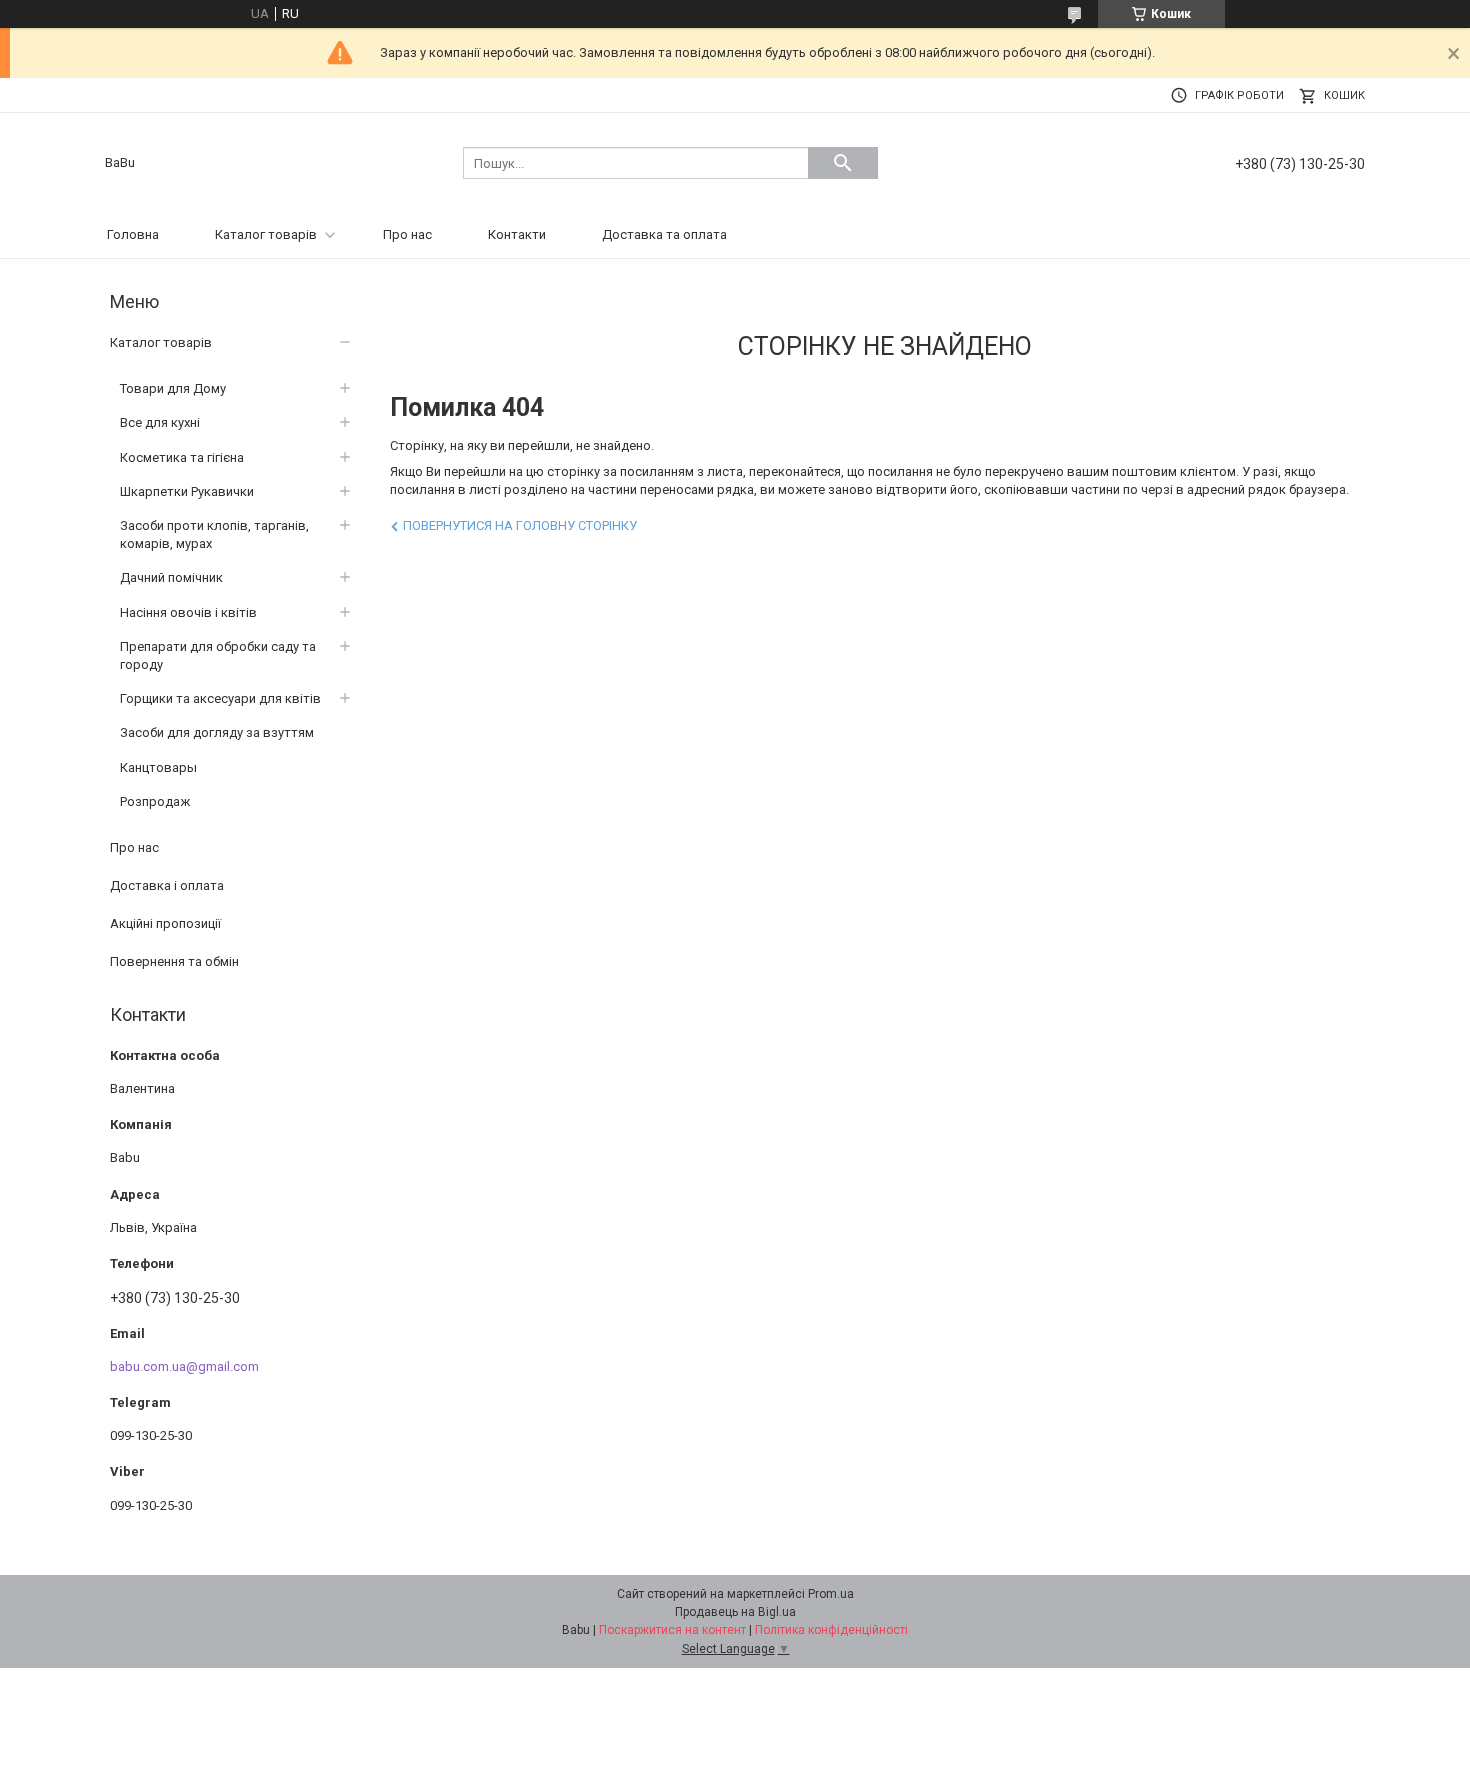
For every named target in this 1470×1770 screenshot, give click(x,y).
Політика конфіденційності (831, 1630)
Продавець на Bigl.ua (735, 1612)
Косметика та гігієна (182, 457)
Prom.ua (831, 1594)
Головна (133, 234)
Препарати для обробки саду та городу (218, 655)
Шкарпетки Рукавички (187, 491)
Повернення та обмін (174, 961)
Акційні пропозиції (165, 923)
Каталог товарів (266, 234)
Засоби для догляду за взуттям (217, 732)
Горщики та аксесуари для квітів (220, 698)
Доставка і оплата (167, 885)
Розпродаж (155, 801)
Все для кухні (160, 422)
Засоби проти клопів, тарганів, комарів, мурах (214, 534)
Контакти (517, 234)
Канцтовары (158, 767)
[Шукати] (843, 163)
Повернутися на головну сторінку (520, 525)
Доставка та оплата (664, 234)
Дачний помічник (171, 577)
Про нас (407, 234)
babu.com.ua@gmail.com (184, 1366)
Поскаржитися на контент (672, 1630)
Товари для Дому (173, 388)
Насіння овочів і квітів (188, 612)
